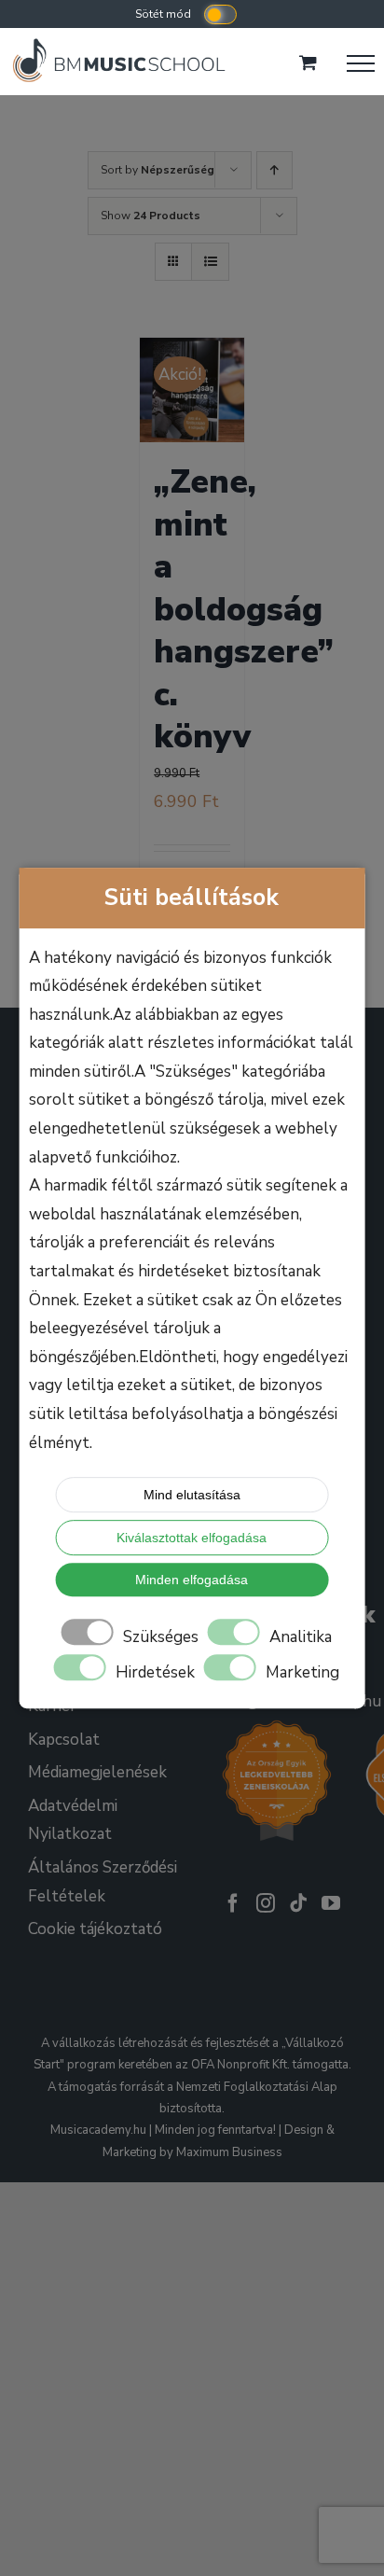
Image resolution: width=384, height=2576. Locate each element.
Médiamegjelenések (97, 1772)
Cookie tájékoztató (95, 1929)
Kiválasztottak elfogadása (192, 1538)
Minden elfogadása (192, 1580)
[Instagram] (266, 1903)
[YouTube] (331, 1903)
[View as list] (210, 262)
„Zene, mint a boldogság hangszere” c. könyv (244, 609)
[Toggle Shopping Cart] (308, 62)
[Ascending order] (274, 170)
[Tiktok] (298, 1903)
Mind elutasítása (192, 1495)
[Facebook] (233, 1903)
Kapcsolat (64, 1740)
